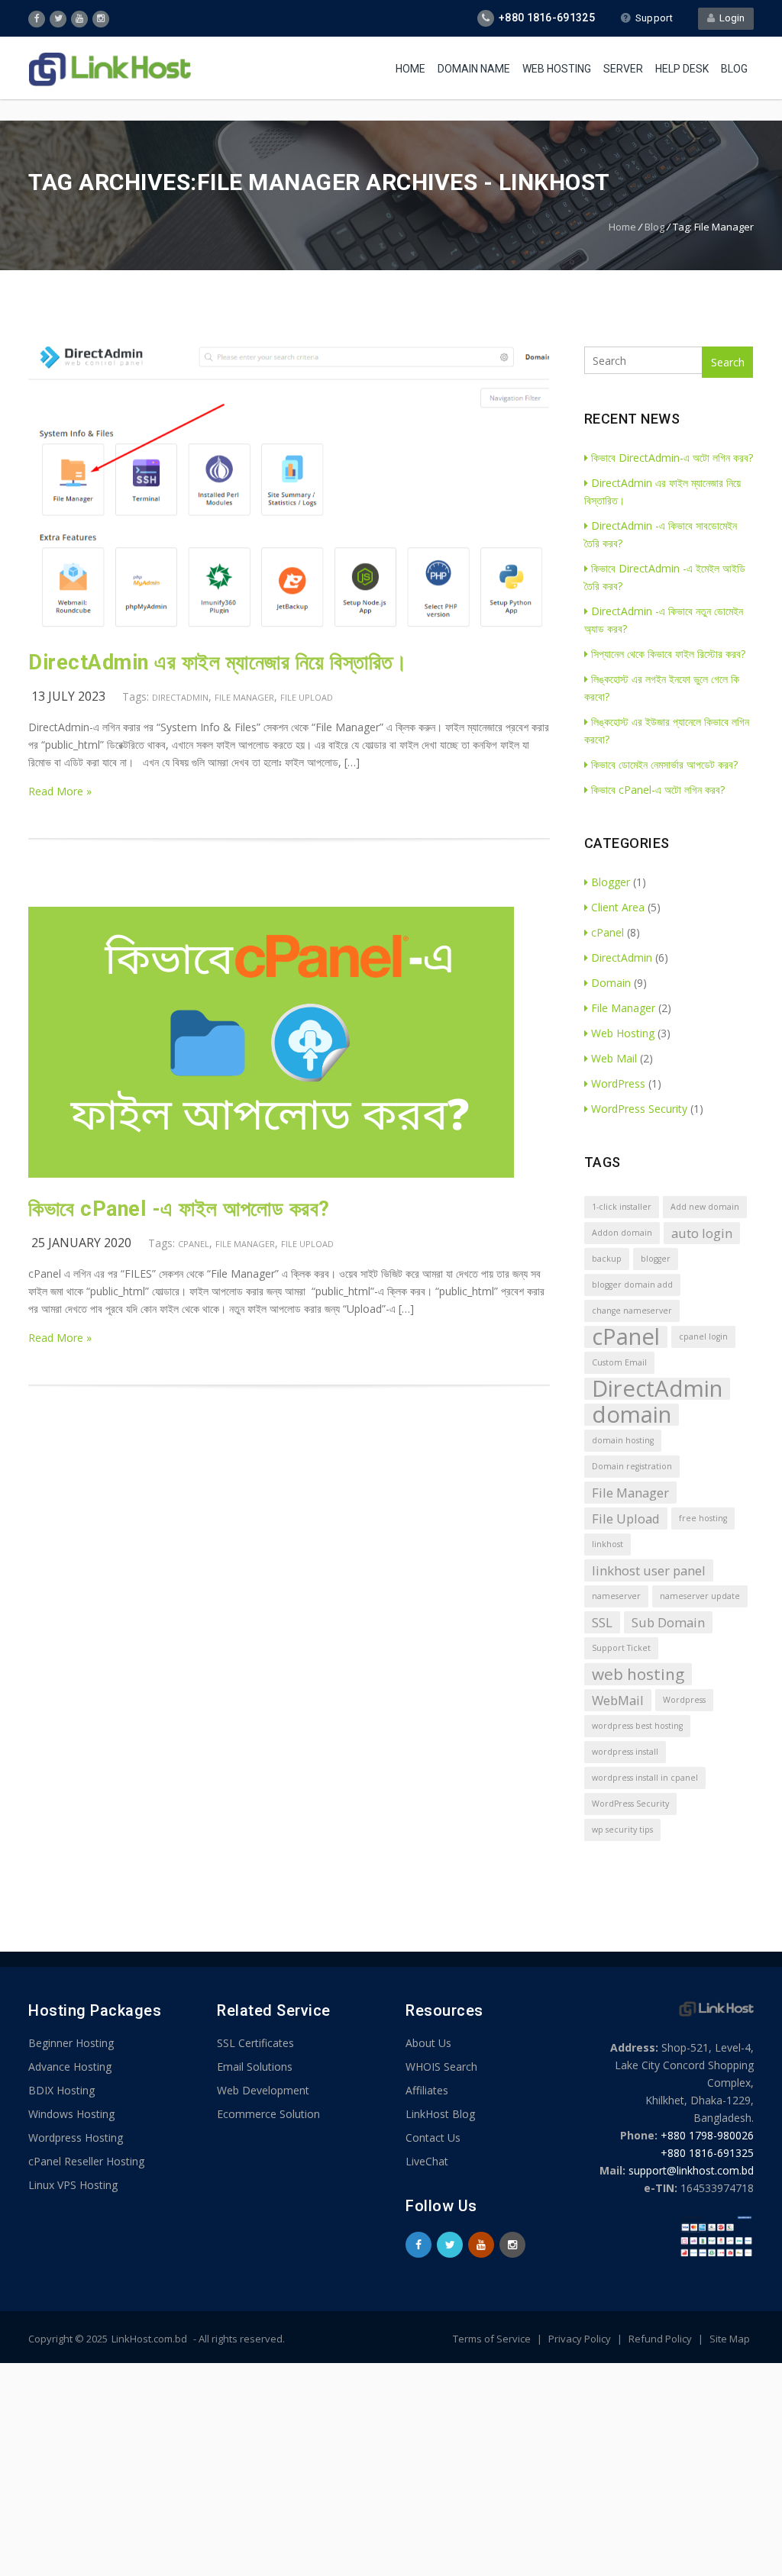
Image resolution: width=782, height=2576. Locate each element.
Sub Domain (668, 1622)
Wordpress (684, 1700)
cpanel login (703, 1336)
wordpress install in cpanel (645, 1778)
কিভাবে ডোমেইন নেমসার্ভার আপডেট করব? (664, 764)
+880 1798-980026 (707, 2135)
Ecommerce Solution (268, 2114)
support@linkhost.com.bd (691, 2170)
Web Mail (614, 1058)
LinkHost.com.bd (149, 2339)
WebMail (618, 1700)
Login (730, 18)
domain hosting (623, 1440)
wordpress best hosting (637, 1726)
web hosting (638, 1674)
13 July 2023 (68, 696)
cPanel (194, 1244)
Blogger (611, 882)
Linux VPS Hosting (73, 2185)
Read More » (60, 791)
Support (654, 18)
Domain (611, 983)
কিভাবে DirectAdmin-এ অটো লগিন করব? (672, 458)
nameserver (616, 1596)
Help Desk (682, 69)
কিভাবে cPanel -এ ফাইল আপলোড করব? (179, 1209)
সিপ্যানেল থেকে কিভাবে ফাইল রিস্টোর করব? (668, 654)
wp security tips (622, 1830)
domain (632, 1415)
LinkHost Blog (440, 2114)
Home (410, 69)
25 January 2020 (81, 1243)
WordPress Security (639, 1109)
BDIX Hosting (61, 2090)
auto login (702, 1233)
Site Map (730, 2339)
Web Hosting (557, 69)
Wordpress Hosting (76, 2138)
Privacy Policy (581, 2339)
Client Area (618, 907)
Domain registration (632, 1466)
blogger (656, 1259)
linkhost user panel (649, 1570)
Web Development (263, 2090)
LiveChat (427, 2161)
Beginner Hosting (71, 2043)
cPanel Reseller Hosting (86, 2161)
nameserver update (700, 1596)
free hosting (703, 1518)
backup (607, 1259)
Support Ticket (621, 1648)
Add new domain (705, 1207)
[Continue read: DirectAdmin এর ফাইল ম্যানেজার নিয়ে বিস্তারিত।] (289, 627)
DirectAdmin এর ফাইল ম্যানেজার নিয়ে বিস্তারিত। (218, 663)
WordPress (618, 1083)
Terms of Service (493, 2339)
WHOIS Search (441, 2067)
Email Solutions (255, 2067)
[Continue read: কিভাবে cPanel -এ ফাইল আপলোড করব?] (271, 1174)
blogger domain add (632, 1285)
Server (623, 69)
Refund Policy (661, 2339)
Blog (734, 69)
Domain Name (474, 69)
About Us (428, 2043)
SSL (602, 1622)
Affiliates (427, 2090)
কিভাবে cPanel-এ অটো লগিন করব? (658, 790)
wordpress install (625, 1752)
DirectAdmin (180, 697)
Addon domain (622, 1233)
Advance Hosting (70, 2067)
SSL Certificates (255, 2043)
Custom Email (619, 1362)
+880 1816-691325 (707, 2153)
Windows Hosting (71, 2114)
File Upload (307, 697)
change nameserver (632, 1311)
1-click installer (622, 1207)
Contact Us (433, 2138)
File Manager (244, 697)
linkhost (608, 1544)
